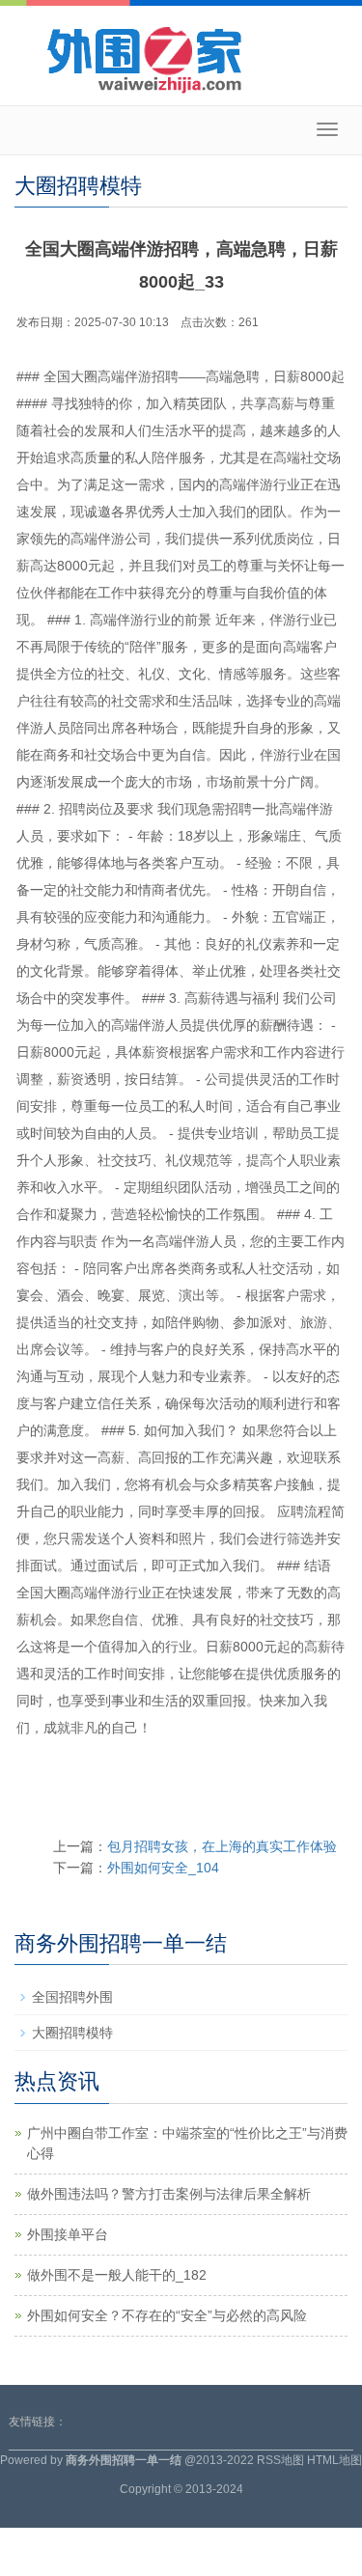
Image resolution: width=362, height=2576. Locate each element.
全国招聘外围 (72, 1997)
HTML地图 (334, 2460)
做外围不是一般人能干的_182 (117, 2275)
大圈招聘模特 (72, 2033)
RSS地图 (280, 2460)
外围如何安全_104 (163, 1868)
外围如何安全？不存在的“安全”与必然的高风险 (167, 2315)
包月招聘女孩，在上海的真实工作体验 (222, 1846)
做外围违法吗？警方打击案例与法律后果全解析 (169, 2194)
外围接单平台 (68, 2234)
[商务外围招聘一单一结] (181, 57)
